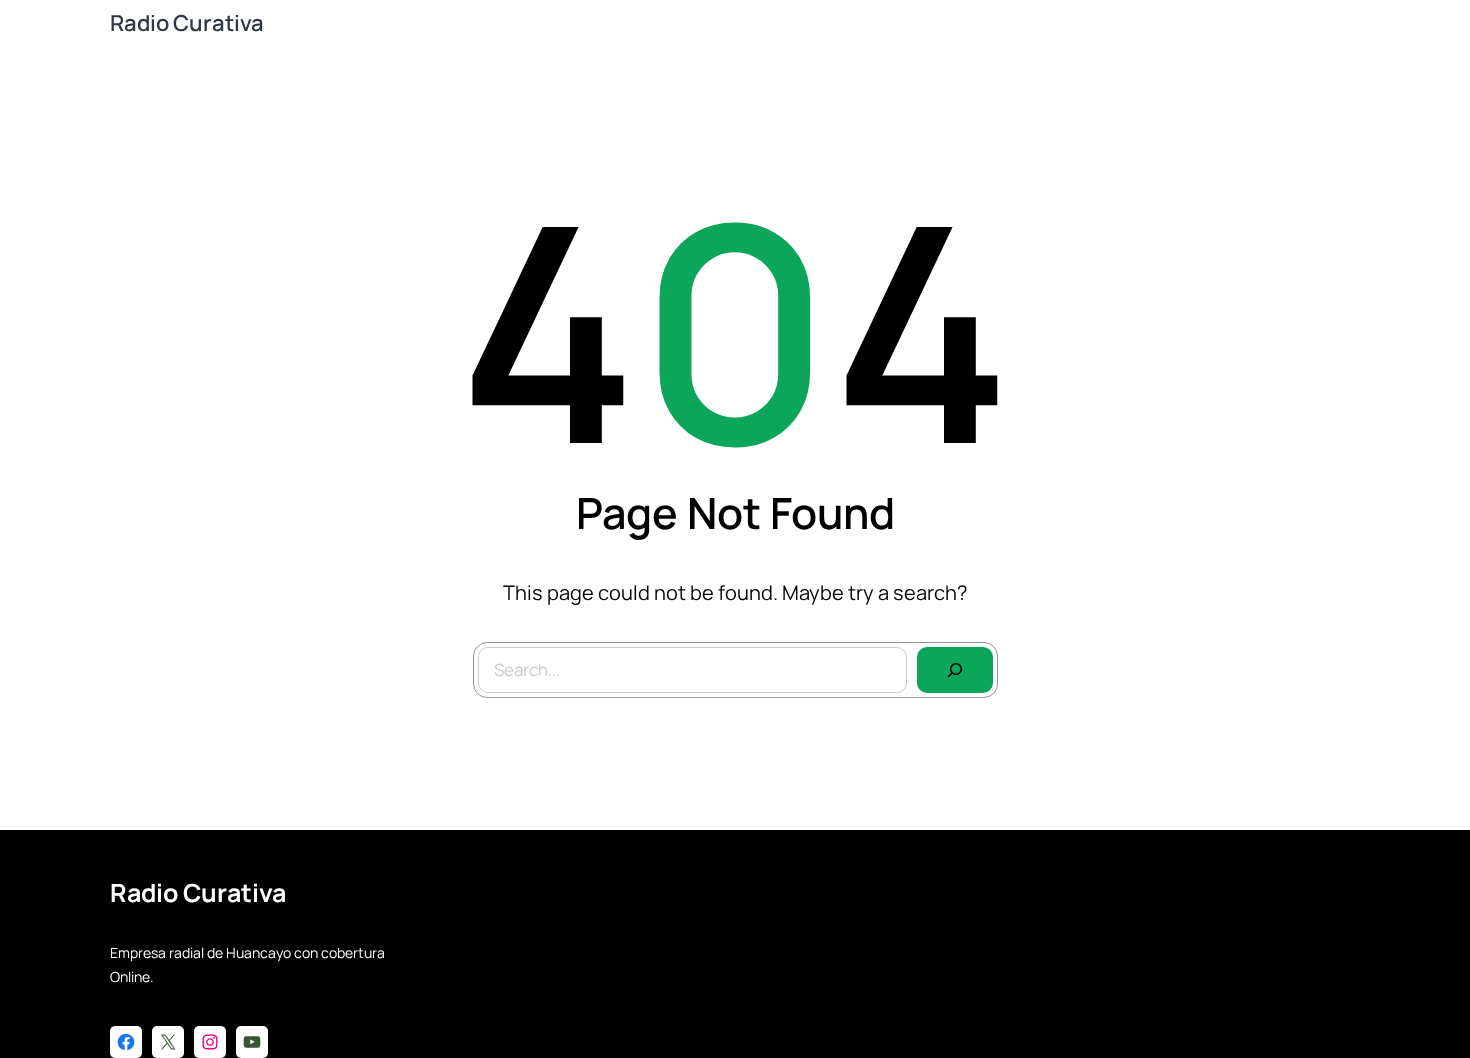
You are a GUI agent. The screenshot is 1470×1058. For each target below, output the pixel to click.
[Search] (955, 670)
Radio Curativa (187, 23)
